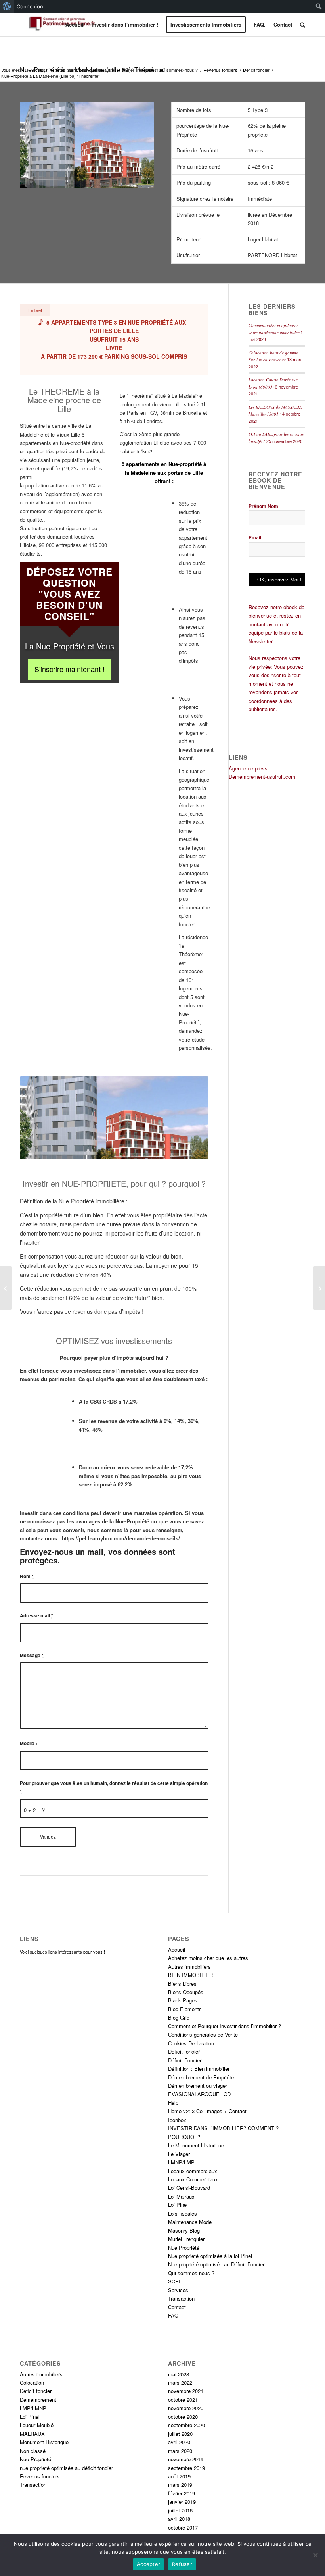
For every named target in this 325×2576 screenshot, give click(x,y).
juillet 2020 (180, 2433)
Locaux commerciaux (193, 2170)
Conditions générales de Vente (203, 2034)
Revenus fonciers (220, 70)
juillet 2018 (180, 2510)
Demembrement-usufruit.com (262, 777)
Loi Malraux (181, 2196)
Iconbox (177, 2119)
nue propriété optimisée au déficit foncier (66, 2467)
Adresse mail (36, 1615)
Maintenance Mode (190, 2221)
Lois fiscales (183, 2213)
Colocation (32, 2382)
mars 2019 (180, 2484)
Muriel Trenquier (138, 70)
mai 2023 (179, 2373)
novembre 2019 (186, 2458)
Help (173, 2102)
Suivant (191, 1118)
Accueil (37, 70)
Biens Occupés (186, 1991)
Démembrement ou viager (198, 2085)
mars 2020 (180, 2450)
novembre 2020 (186, 2408)
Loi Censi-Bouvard (189, 2187)
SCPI (174, 2281)
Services (178, 2289)
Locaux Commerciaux (193, 2178)
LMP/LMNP (33, 2408)
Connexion (30, 6)
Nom (27, 1575)
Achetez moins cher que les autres (83, 70)
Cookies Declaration (191, 2042)
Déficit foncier (256, 70)
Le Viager (179, 2153)
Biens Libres (182, 1983)
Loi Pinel (178, 2204)
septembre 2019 (186, 2467)
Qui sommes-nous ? (178, 70)
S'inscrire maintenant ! (70, 669)
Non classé (33, 2450)
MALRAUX (32, 2433)
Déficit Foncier (185, 2059)
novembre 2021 (186, 2390)
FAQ (173, 2315)
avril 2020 (179, 2441)
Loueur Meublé (37, 2425)
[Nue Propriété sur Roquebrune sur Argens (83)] (6, 1288)
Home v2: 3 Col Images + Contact (207, 2111)
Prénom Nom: (264, 506)
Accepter (148, 2564)
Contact (177, 2306)
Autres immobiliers (189, 1966)
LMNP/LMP (181, 2161)
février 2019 (182, 2492)
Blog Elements (185, 2008)
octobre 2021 (183, 2399)
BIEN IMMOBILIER (190, 1974)
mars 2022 (180, 2382)
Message (32, 1654)
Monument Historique (44, 2441)
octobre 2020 (183, 2416)
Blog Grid (179, 2017)
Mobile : (29, 1743)
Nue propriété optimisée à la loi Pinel (210, 2255)
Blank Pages (183, 2000)
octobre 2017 (183, 2527)
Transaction (181, 2298)
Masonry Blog (184, 2230)
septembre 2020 (186, 2425)
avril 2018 (179, 2518)
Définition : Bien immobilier (199, 2068)
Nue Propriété (184, 2247)
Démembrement (38, 2399)
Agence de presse (249, 768)
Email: (256, 537)
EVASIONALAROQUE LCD (199, 2094)
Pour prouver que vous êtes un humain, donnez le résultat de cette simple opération (114, 1786)
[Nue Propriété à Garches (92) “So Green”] (319, 1288)
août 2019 (179, 2475)
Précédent (38, 1118)
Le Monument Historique (196, 2144)
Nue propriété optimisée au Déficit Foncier (216, 2264)
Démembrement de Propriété (201, 2076)
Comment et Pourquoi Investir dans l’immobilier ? (225, 2025)
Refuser (182, 2564)
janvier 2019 (182, 2501)
